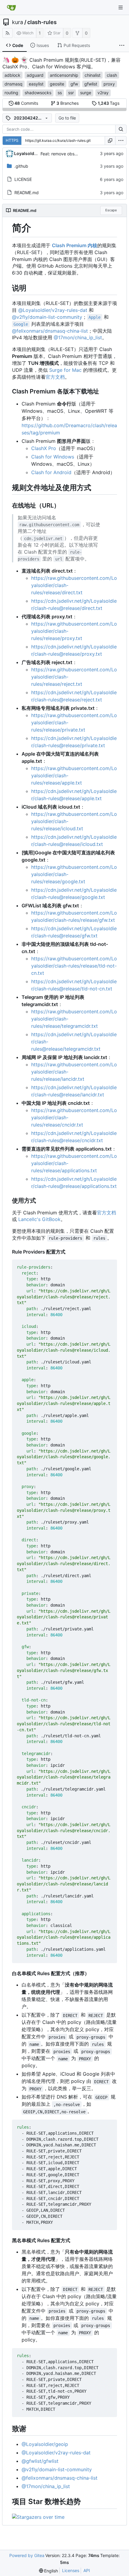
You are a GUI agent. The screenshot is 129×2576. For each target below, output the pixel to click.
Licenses (71, 2570)
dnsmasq (13, 84)
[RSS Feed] (7, 33)
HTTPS (12, 140)
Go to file (67, 118)
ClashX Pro (44, 448)
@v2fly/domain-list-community (47, 317)
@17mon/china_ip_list (78, 337)
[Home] (11, 8)
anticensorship (64, 75)
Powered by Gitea (27, 2555)
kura (18, 22)
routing (11, 93)
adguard (35, 75)
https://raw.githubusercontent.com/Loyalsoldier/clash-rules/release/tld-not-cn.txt (74, 966)
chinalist (93, 75)
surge (86, 93)
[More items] (122, 45)
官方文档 (55, 377)
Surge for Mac (65, 370)
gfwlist (91, 84)
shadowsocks (38, 93)
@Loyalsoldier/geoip (45, 2444)
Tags (109, 103)
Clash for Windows (53, 457)
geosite (57, 84)
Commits (26, 103)
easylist (36, 84)
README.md (27, 193)
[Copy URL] (110, 141)
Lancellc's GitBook (39, 1219)
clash (112, 75)
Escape (111, 210)
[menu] (121, 141)
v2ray (103, 93)
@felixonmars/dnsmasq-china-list (50, 331)
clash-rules (42, 22)
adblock (12, 75)
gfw (74, 84)
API (87, 2570)
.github (21, 166)
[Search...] (121, 129)
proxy (109, 84)
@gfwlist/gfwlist (40, 2461)
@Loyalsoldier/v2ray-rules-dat (53, 310)
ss (60, 93)
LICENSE (23, 179)
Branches (67, 103)
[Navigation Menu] (121, 8)
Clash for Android (51, 472)
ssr (71, 93)
